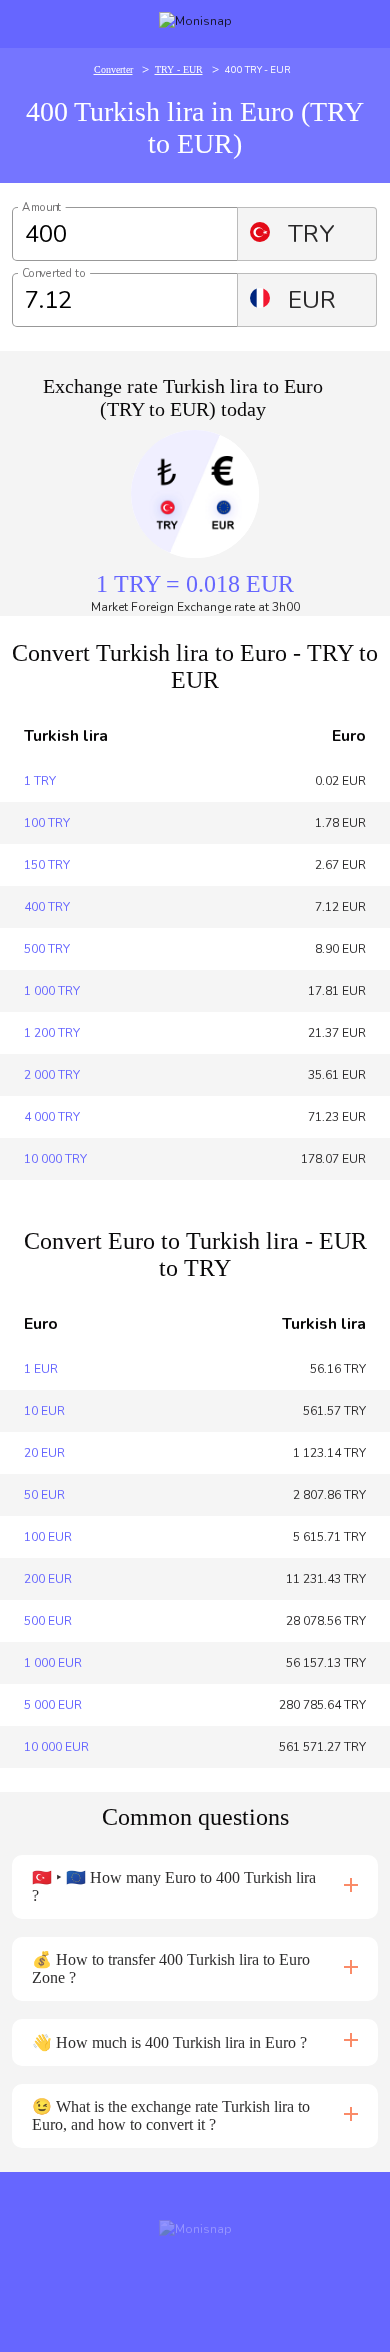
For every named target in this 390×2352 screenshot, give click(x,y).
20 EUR (44, 1453)
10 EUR (44, 1411)
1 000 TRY (52, 991)
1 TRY (40, 781)
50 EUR (44, 1495)
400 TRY (47, 907)
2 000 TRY (52, 1075)
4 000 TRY (52, 1117)
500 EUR (48, 1621)
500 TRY (47, 949)
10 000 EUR (56, 1747)
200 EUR (48, 1579)
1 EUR (41, 1369)
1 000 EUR (53, 1663)
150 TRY (47, 865)
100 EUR (48, 1537)
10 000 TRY (55, 1159)
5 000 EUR (53, 1705)
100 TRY (47, 823)
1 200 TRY (52, 1033)
